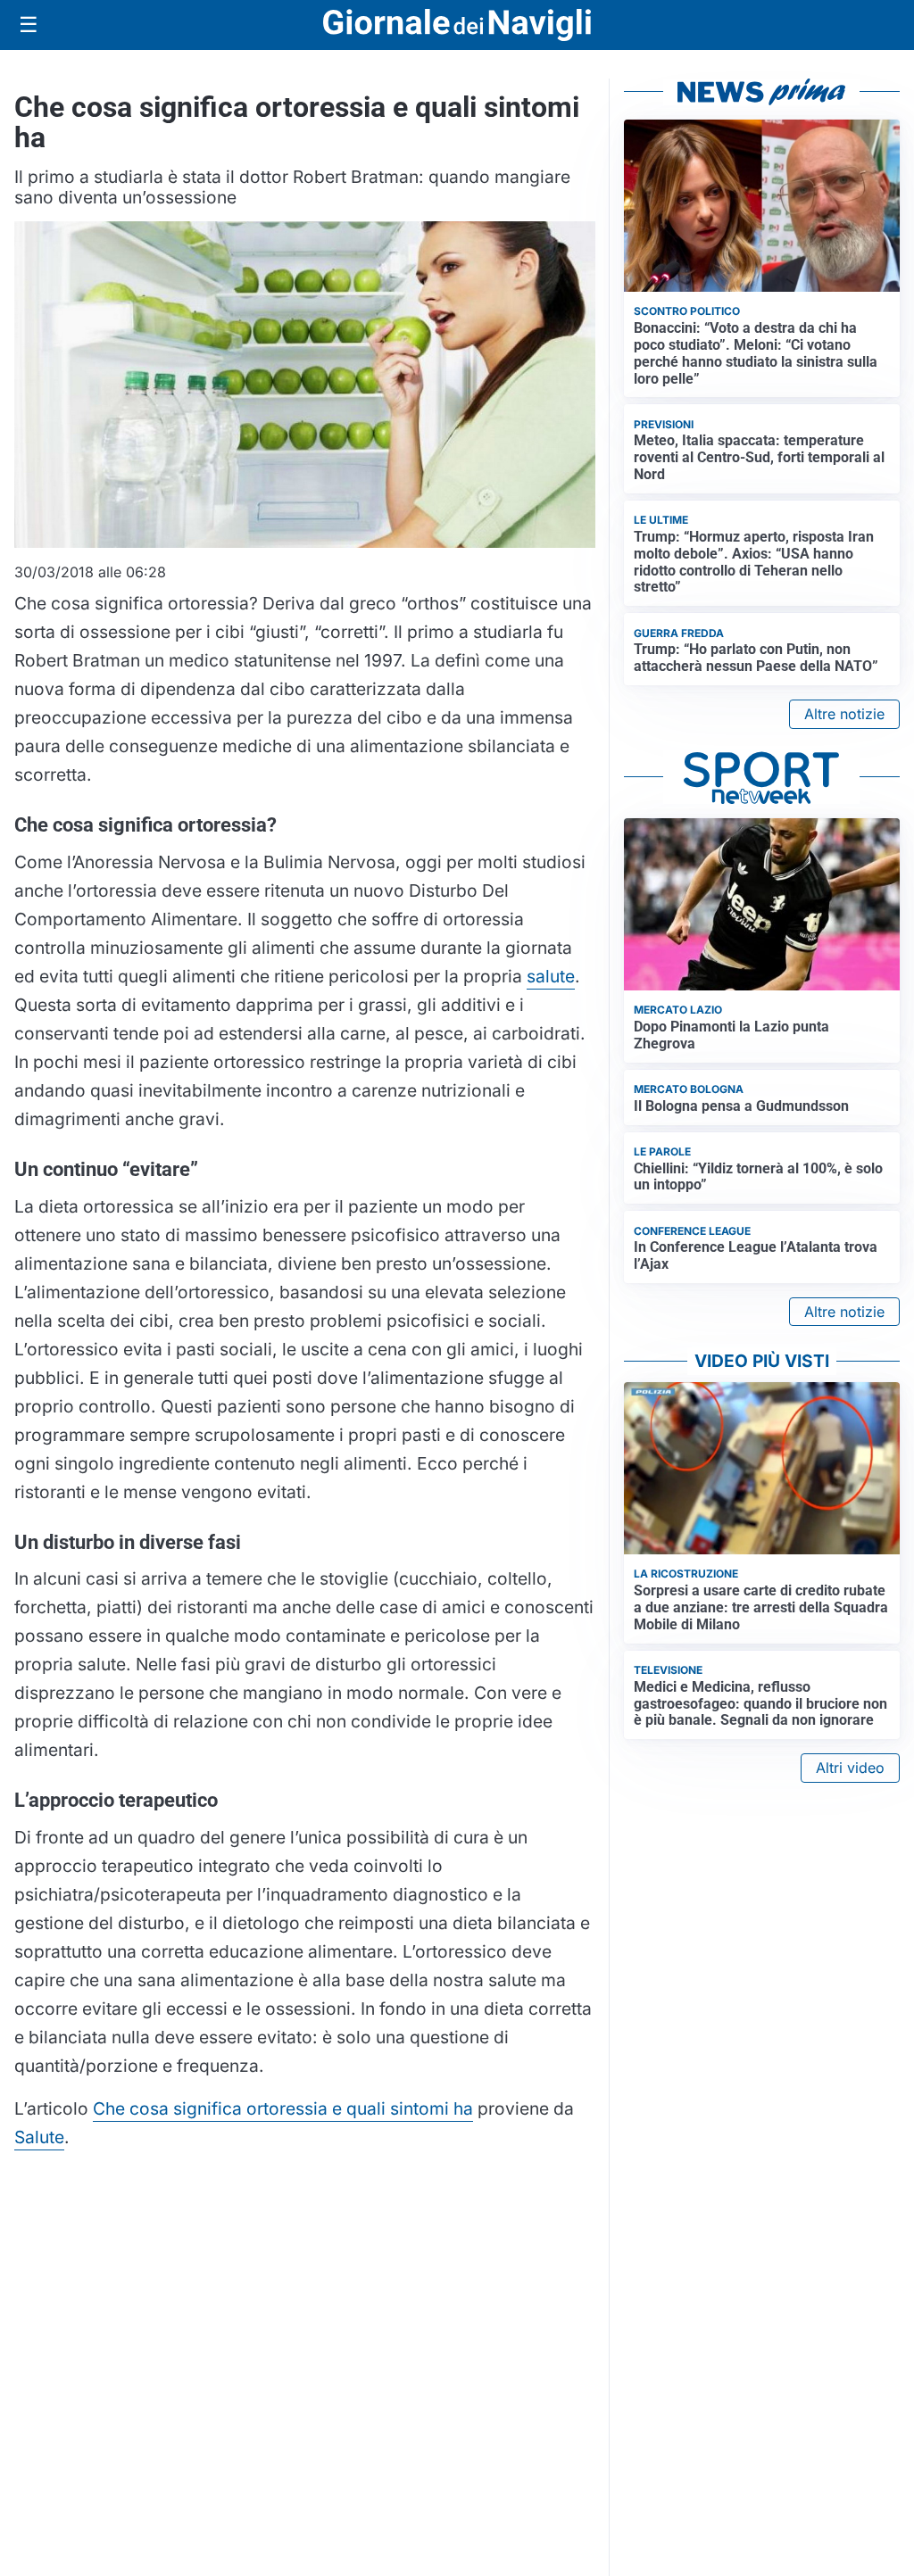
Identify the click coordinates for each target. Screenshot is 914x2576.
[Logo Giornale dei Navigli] (457, 25)
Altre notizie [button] (844, 714)
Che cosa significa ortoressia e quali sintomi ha (283, 2108)
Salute (39, 2137)
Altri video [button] (850, 1768)
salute (551, 976)
